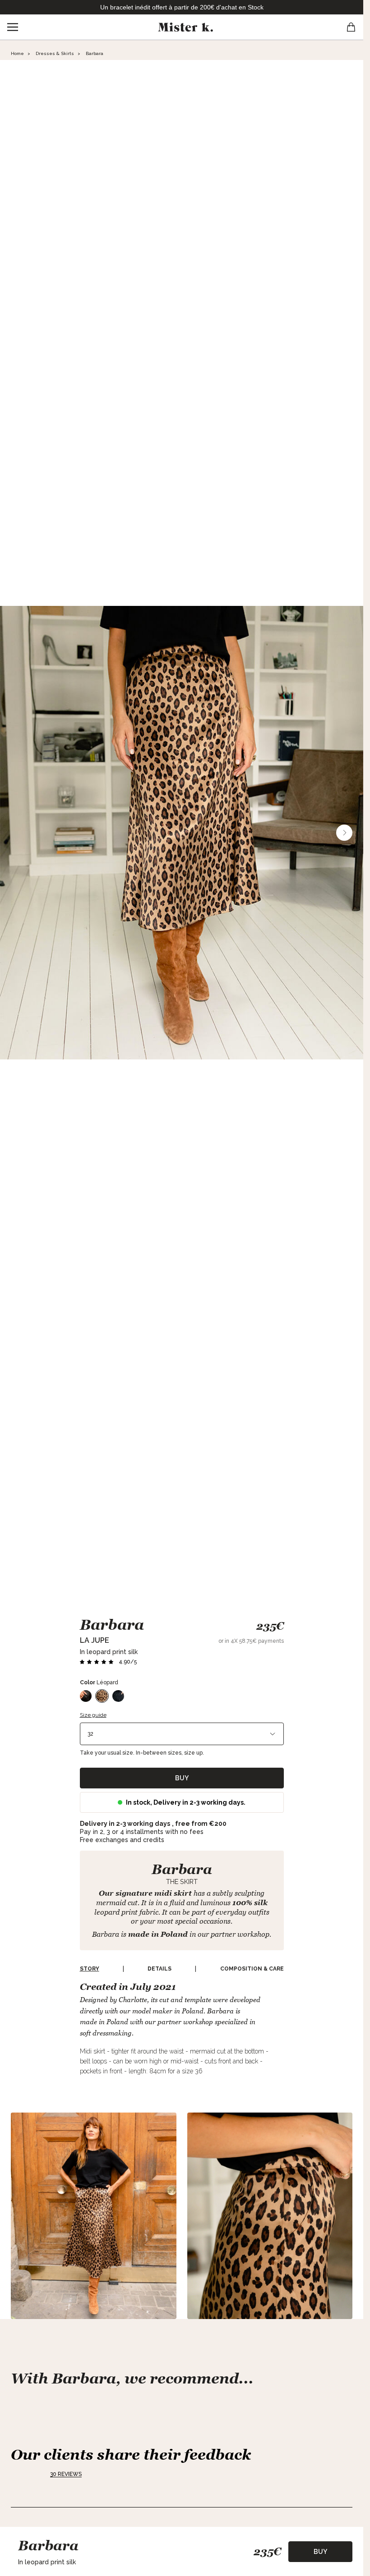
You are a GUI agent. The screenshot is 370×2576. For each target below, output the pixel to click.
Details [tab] (160, 1969)
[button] (108, 1662)
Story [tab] (90, 1969)
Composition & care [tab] (252, 1969)
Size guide (93, 1715)
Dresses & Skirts (55, 53)
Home (17, 53)
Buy (182, 1778)
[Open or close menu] (13, 27)
